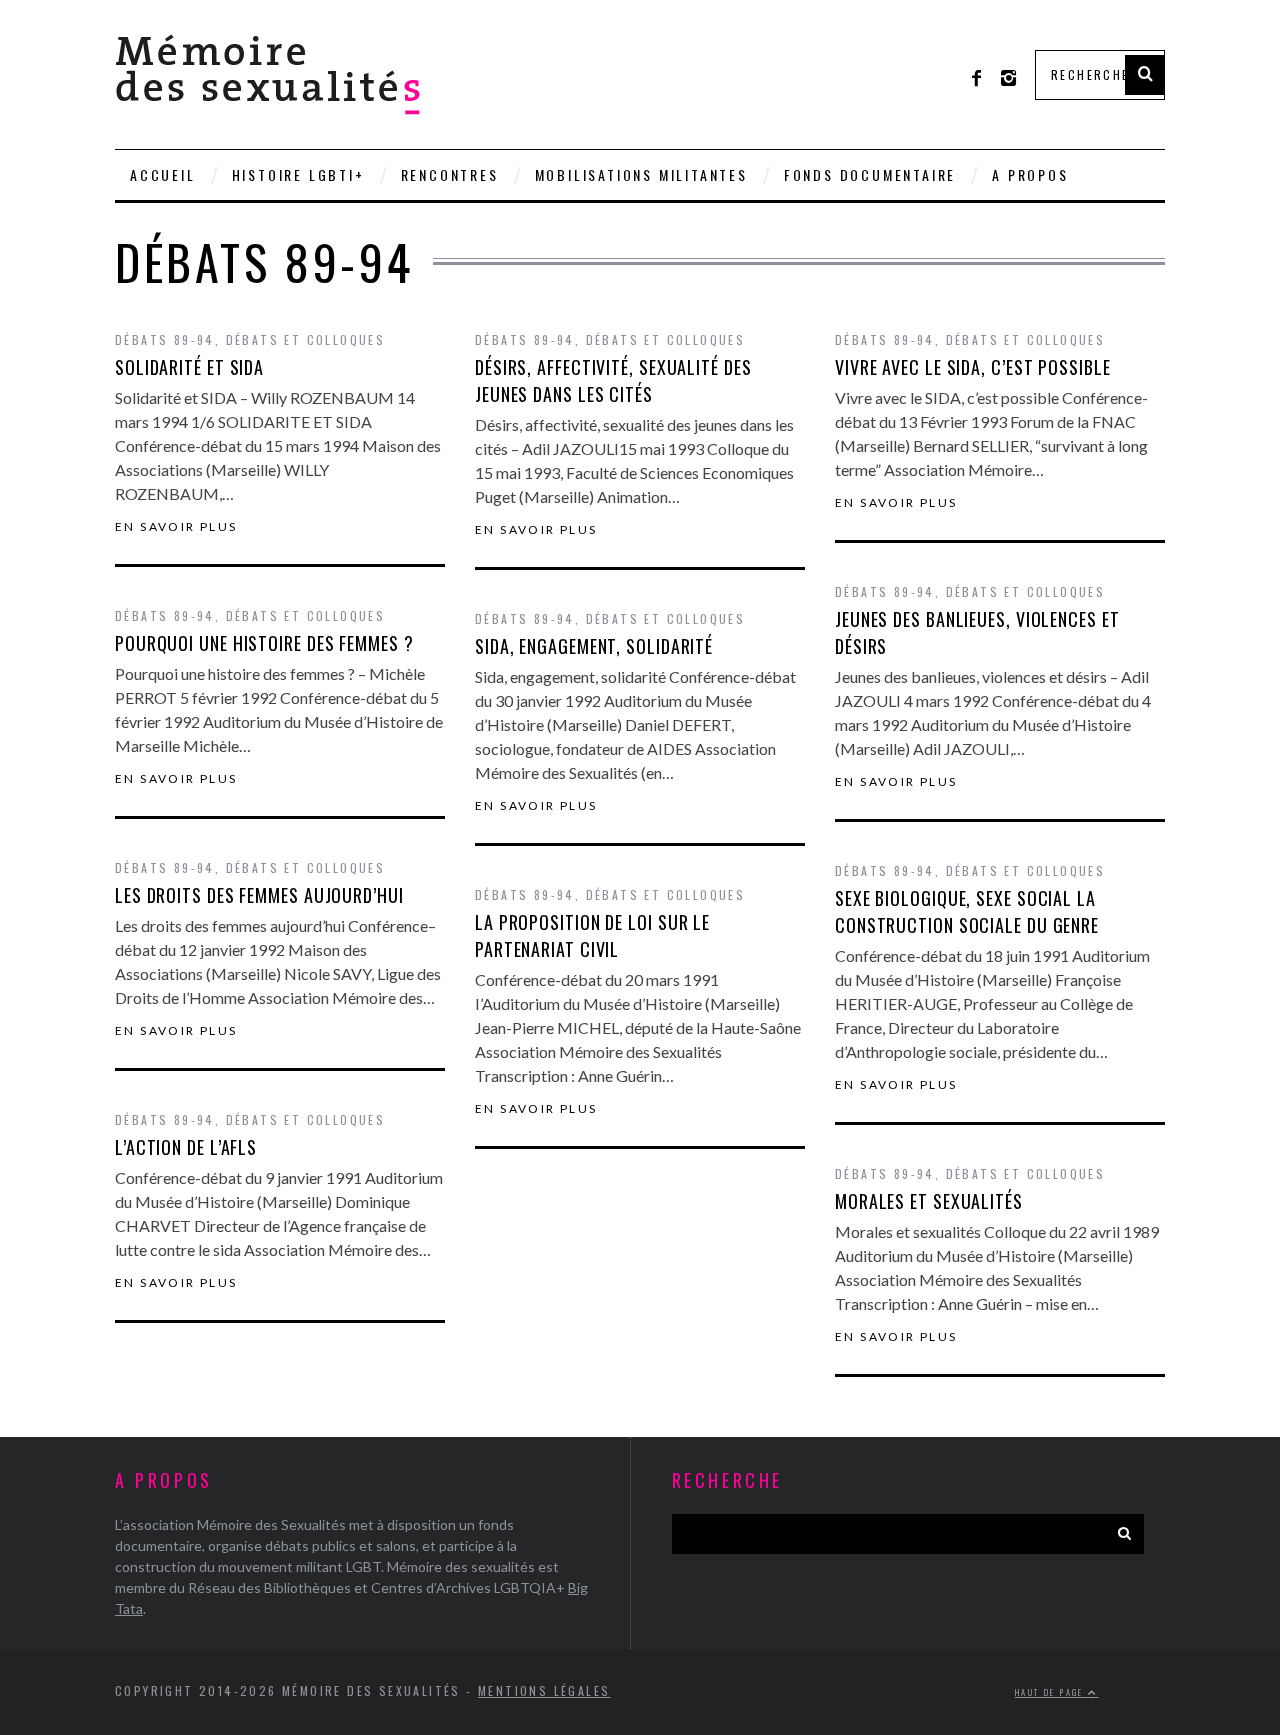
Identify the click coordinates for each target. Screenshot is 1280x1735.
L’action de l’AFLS (186, 1147)
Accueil (163, 174)
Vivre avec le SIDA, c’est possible (973, 367)
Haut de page (1051, 1692)
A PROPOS (1030, 174)
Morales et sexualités (929, 1201)
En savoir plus (176, 527)
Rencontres (450, 174)
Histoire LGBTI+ (298, 174)
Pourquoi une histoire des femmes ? (264, 643)
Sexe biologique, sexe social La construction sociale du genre (967, 911)
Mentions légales (544, 1690)
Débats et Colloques (306, 339)
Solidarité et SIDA (189, 367)
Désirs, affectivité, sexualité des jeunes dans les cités (613, 380)
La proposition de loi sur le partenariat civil (592, 935)
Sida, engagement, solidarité (594, 646)
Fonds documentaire (870, 174)
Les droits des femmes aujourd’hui (259, 895)
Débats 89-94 (165, 339)
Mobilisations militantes (641, 174)
